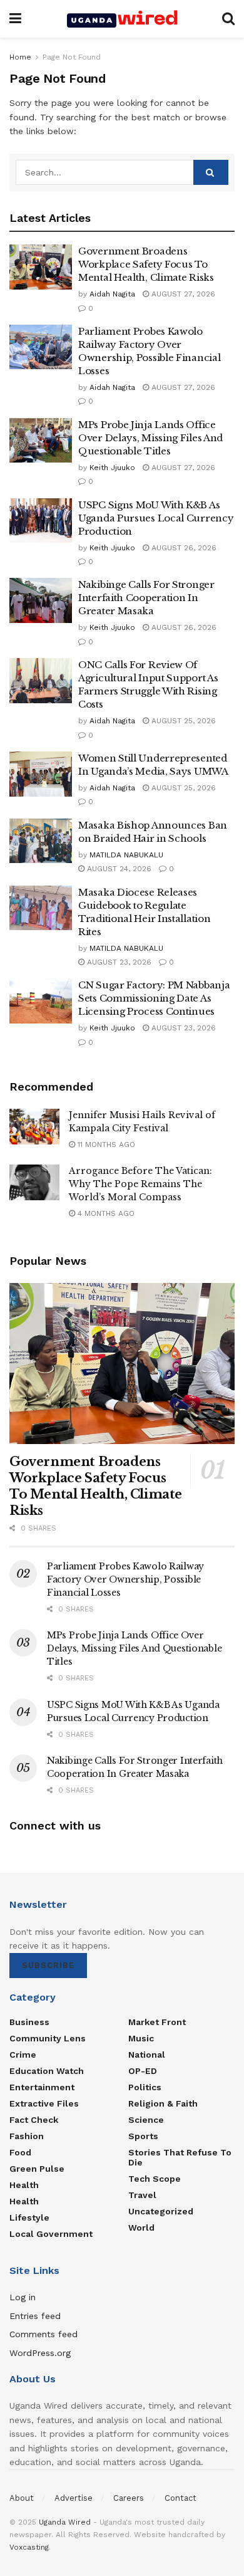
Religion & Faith (163, 2103)
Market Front (157, 2022)
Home (20, 57)
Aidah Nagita (112, 294)
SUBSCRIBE (48, 1965)
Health (24, 2185)
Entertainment (42, 2087)
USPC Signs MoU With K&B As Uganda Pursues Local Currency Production (156, 518)
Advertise (74, 2498)
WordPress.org (40, 2353)
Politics (145, 2087)
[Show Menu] (15, 19)
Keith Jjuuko (112, 468)
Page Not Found (72, 57)
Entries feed (35, 2316)
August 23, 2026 (118, 962)
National (147, 2055)
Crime (23, 2055)
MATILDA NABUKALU (126, 855)
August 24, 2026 (118, 869)
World (141, 2228)
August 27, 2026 (182, 294)
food (20, 2152)
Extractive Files (44, 2103)
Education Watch (47, 2071)
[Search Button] (228, 19)
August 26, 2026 (183, 548)
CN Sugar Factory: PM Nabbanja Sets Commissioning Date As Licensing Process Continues (154, 998)
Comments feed (43, 2334)
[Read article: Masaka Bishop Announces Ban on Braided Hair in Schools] (41, 841)
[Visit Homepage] (122, 19)
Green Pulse (37, 2169)
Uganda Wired (65, 2522)
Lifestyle (29, 2217)
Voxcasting (29, 2547)
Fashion (27, 2136)
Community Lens (48, 2038)
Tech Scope (155, 2179)
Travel (142, 2195)
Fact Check (34, 2120)
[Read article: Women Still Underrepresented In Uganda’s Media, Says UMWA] (41, 774)
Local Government (51, 2234)
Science (146, 2120)
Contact (180, 2498)
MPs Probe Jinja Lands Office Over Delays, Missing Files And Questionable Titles (150, 438)
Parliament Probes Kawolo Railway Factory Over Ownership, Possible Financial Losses (125, 1579)
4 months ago (105, 1213)
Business (29, 2022)
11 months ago (105, 1144)
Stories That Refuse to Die (180, 2157)
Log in (23, 2297)
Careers (129, 2498)
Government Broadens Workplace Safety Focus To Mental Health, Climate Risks (146, 264)
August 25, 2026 (182, 721)
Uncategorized (161, 2211)
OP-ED (143, 2071)
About (22, 2498)
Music (141, 2038)
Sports (143, 2136)
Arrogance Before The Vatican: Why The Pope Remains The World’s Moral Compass (140, 1184)
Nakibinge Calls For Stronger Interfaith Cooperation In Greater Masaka (146, 598)
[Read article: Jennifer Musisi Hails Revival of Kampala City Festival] (34, 1127)
